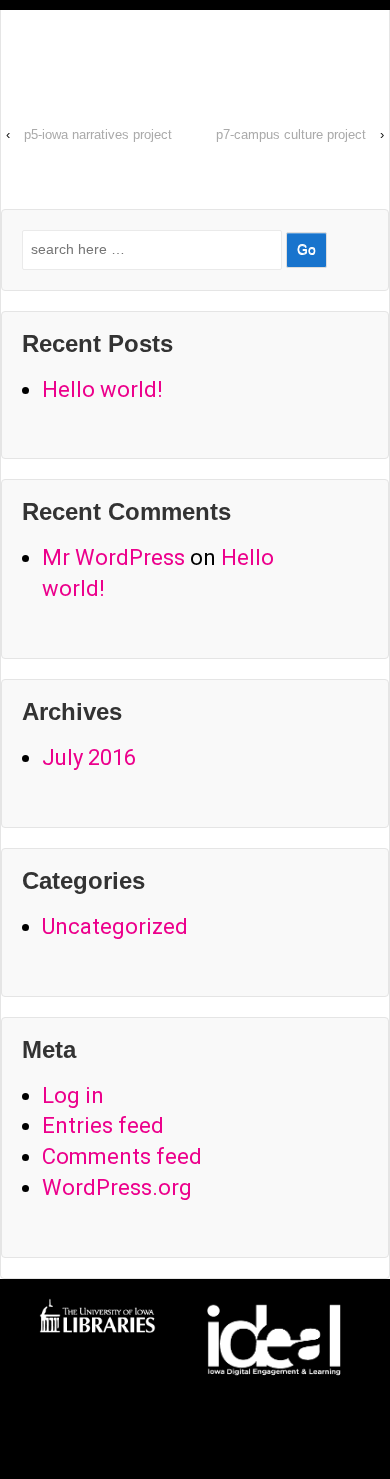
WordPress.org (117, 1187)
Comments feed (122, 1156)
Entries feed (103, 1125)
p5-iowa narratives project (98, 134)
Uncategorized (115, 926)
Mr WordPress (113, 557)
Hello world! (102, 389)
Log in (73, 1095)
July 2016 (89, 757)
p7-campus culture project (291, 134)
